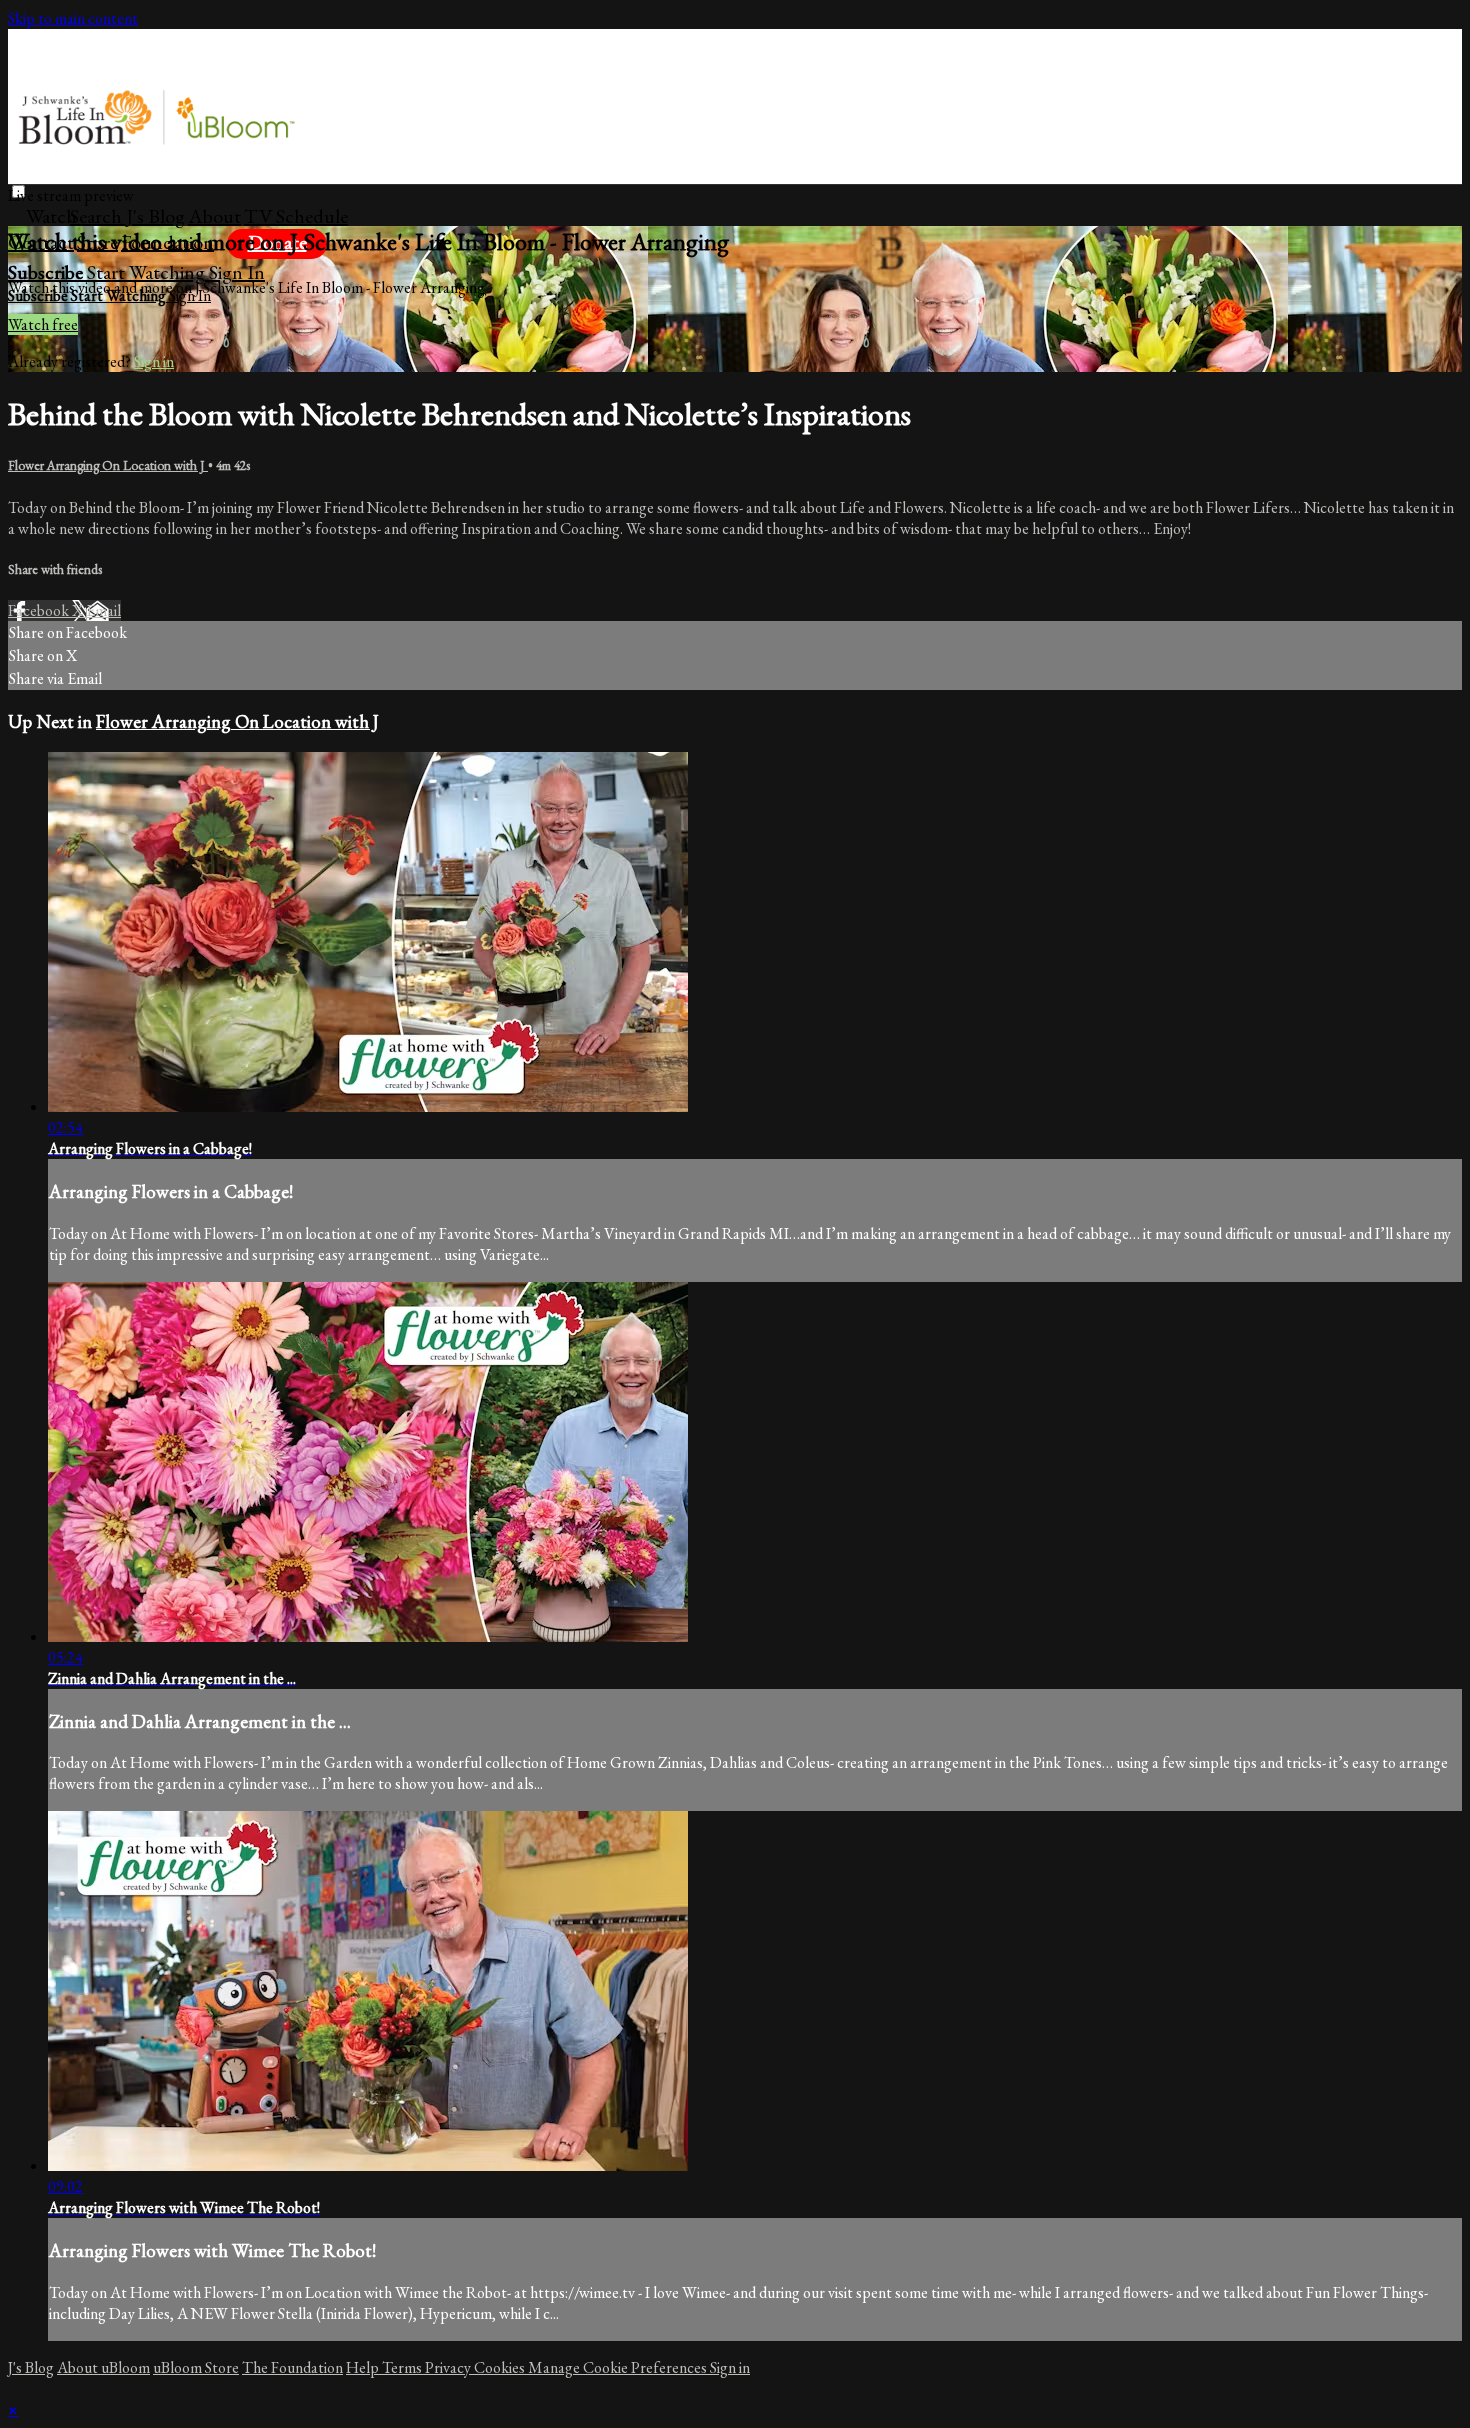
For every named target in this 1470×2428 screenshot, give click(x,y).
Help (364, 2367)
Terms (403, 2367)
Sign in (237, 272)
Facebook (40, 610)
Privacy (449, 2367)
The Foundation (292, 2367)
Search (98, 216)
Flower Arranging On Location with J (108, 465)
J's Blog (155, 216)
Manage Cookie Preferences (619, 2367)
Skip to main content (73, 18)
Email (103, 610)
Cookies (501, 2367)
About (214, 216)
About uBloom (103, 2367)
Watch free (43, 324)
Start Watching (148, 272)
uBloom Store (196, 2367)
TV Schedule (296, 216)
